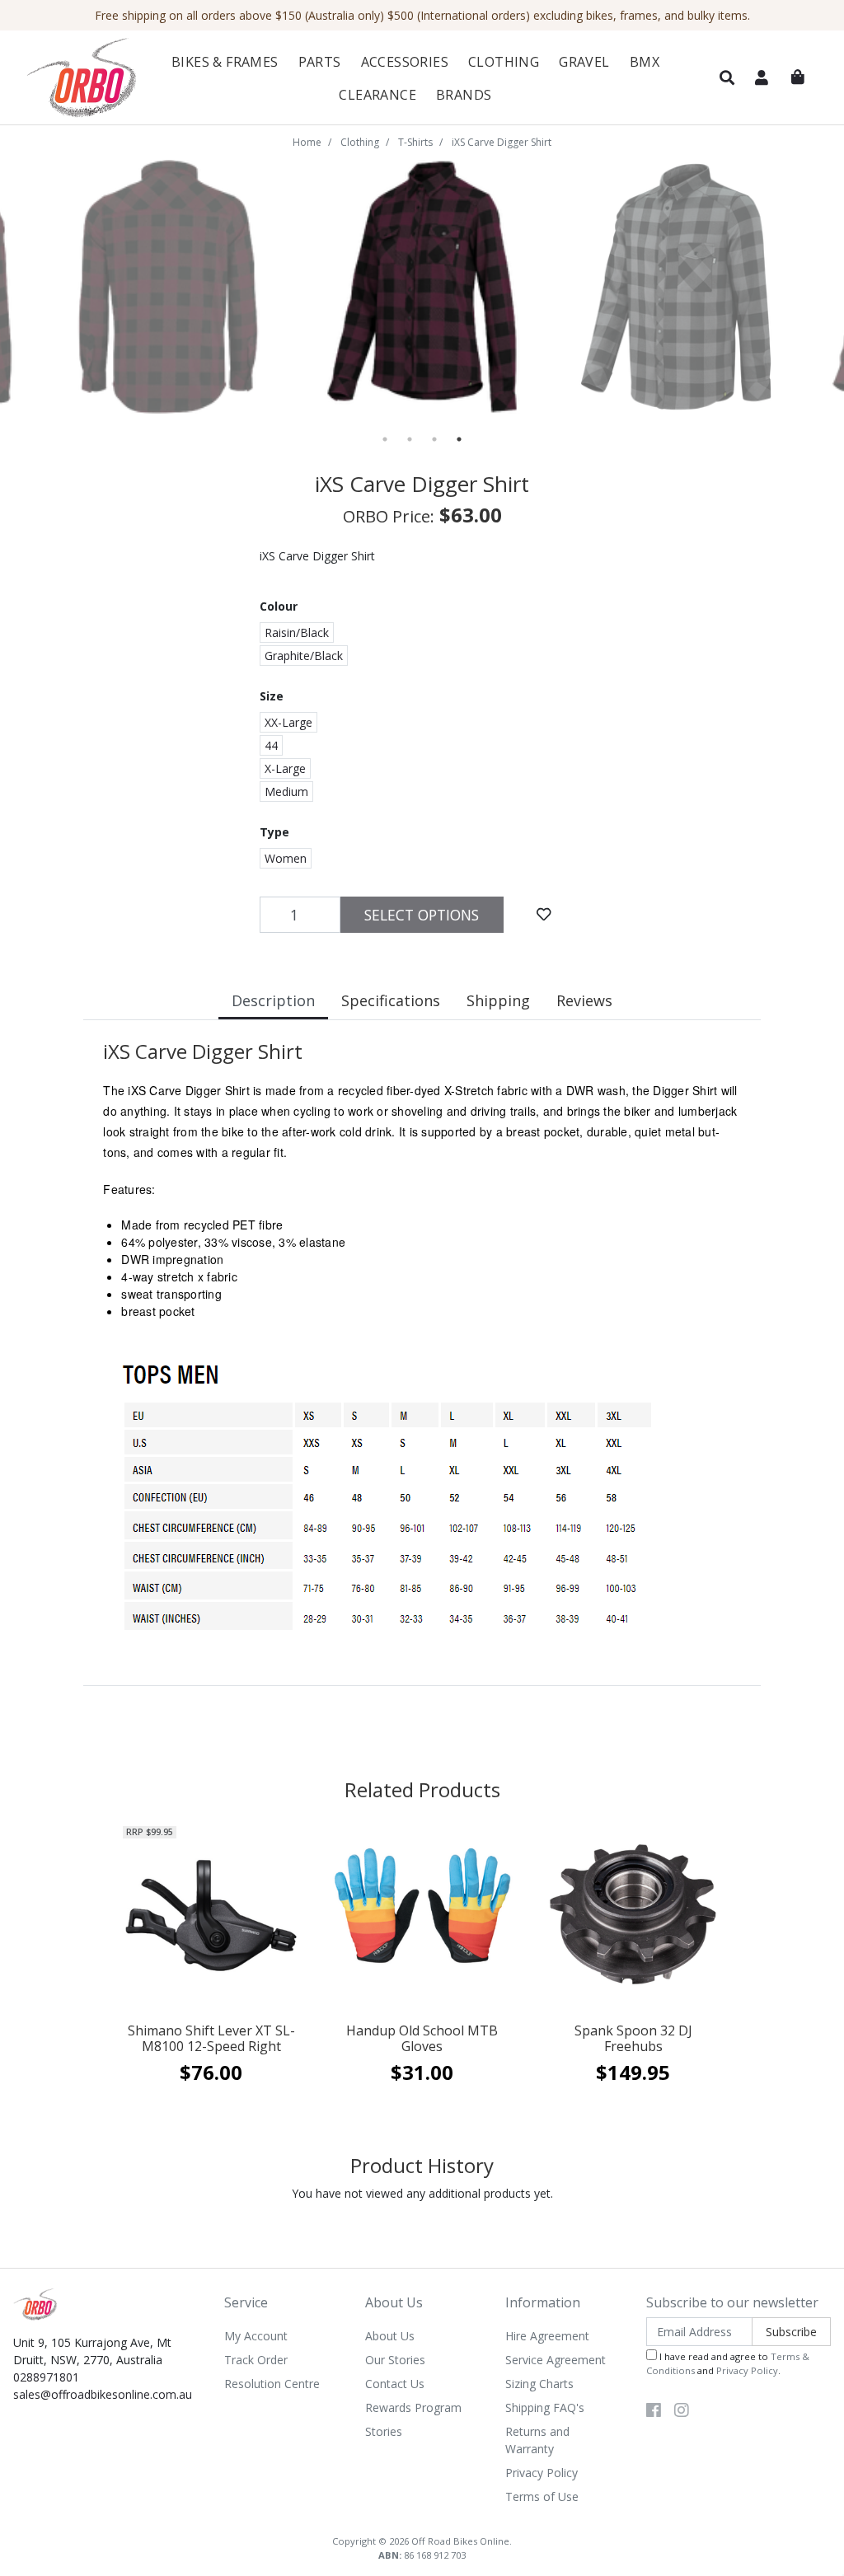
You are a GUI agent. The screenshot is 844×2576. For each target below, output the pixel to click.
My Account (256, 2336)
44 (271, 745)
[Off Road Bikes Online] (81, 78)
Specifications (391, 1000)
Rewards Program (413, 2407)
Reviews (584, 1000)
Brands (464, 95)
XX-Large (288, 722)
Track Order (256, 2360)
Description (273, 1000)
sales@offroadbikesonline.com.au (103, 2394)
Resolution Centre (272, 2384)
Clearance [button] (377, 95)
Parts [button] (320, 62)
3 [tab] (434, 439)
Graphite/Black (304, 656)
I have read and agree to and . (728, 2363)
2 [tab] (410, 439)
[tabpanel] (422, 287)
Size (272, 696)
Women (286, 858)
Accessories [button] (405, 62)
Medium (286, 792)
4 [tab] (459, 439)
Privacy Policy (542, 2473)
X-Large (285, 768)
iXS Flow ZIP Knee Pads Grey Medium (137, 2510)
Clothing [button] (504, 62)
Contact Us (395, 2384)
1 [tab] (385, 439)
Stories (384, 2431)
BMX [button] (645, 62)
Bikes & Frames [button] (225, 62)
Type (274, 832)
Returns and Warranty (537, 2440)
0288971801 (46, 2377)
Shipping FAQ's (545, 2407)
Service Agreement (556, 2360)
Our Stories (395, 2360)
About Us (390, 2336)
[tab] (273, 1002)
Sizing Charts (539, 2384)
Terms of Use (542, 2496)
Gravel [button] (584, 62)
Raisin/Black (297, 632)
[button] (727, 78)
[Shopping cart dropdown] (798, 77)
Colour (279, 606)
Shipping (498, 1000)
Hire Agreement (547, 2336)
